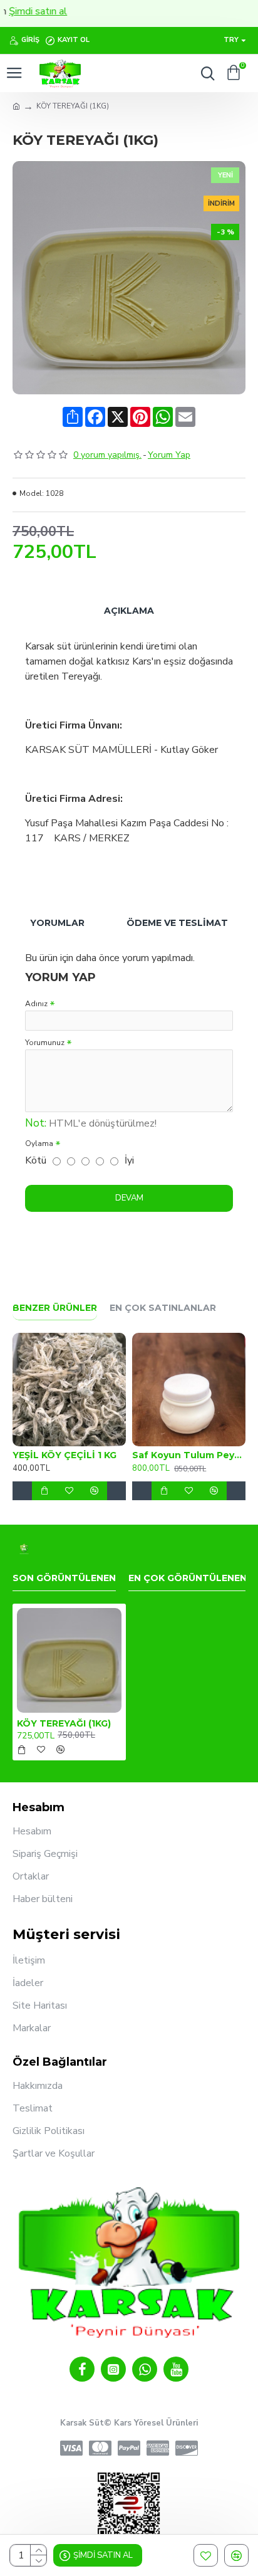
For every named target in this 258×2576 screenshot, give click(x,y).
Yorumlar (57, 923)
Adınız (36, 1004)
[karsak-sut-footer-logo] (24, 1549)
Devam (129, 1198)
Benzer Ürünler (55, 1308)
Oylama (39, 1143)
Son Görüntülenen (64, 1578)
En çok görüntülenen (188, 1578)
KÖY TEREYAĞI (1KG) (64, 1723)
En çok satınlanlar (163, 1308)
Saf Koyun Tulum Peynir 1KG (189, 1455)
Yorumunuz (45, 1043)
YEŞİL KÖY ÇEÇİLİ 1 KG (64, 1455)
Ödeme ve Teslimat (177, 923)
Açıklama (129, 611)
